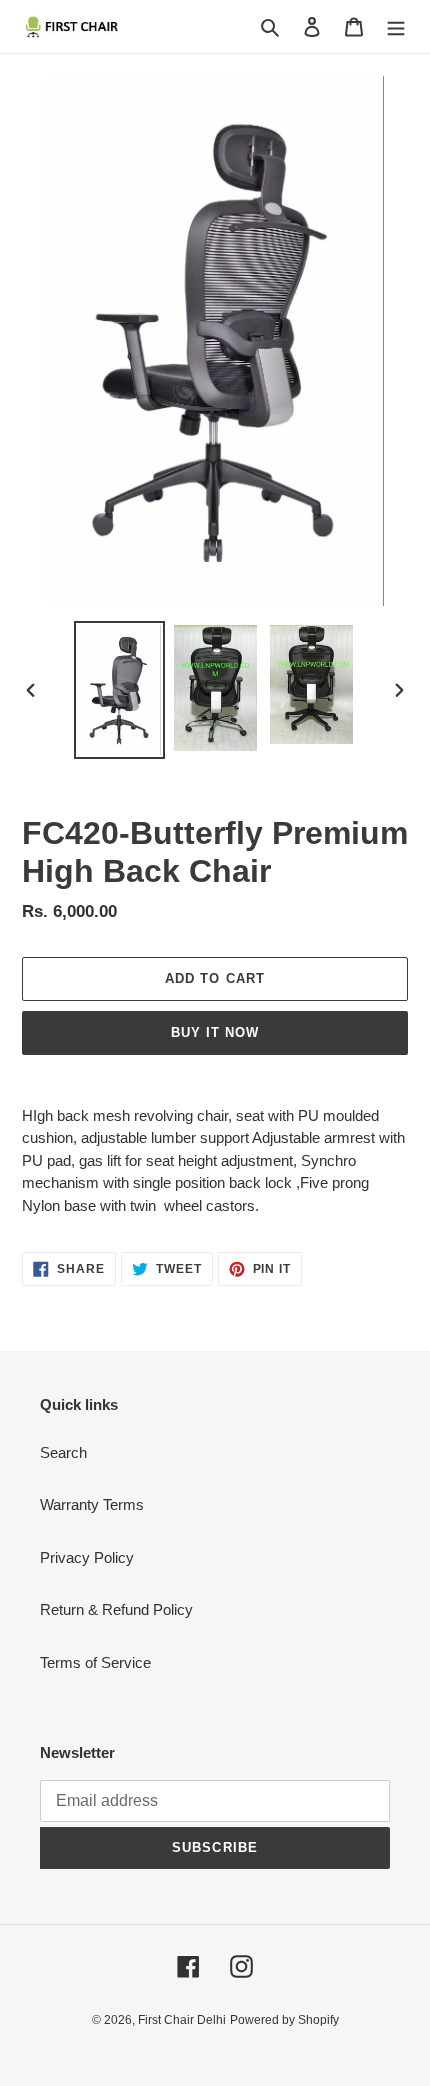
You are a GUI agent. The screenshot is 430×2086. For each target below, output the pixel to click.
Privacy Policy (87, 1557)
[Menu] (396, 26)
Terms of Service (95, 1662)
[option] (120, 690)
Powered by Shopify (284, 2020)
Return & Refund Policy (116, 1609)
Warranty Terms (92, 1504)
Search (63, 1452)
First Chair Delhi (182, 2020)
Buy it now (215, 1032)
